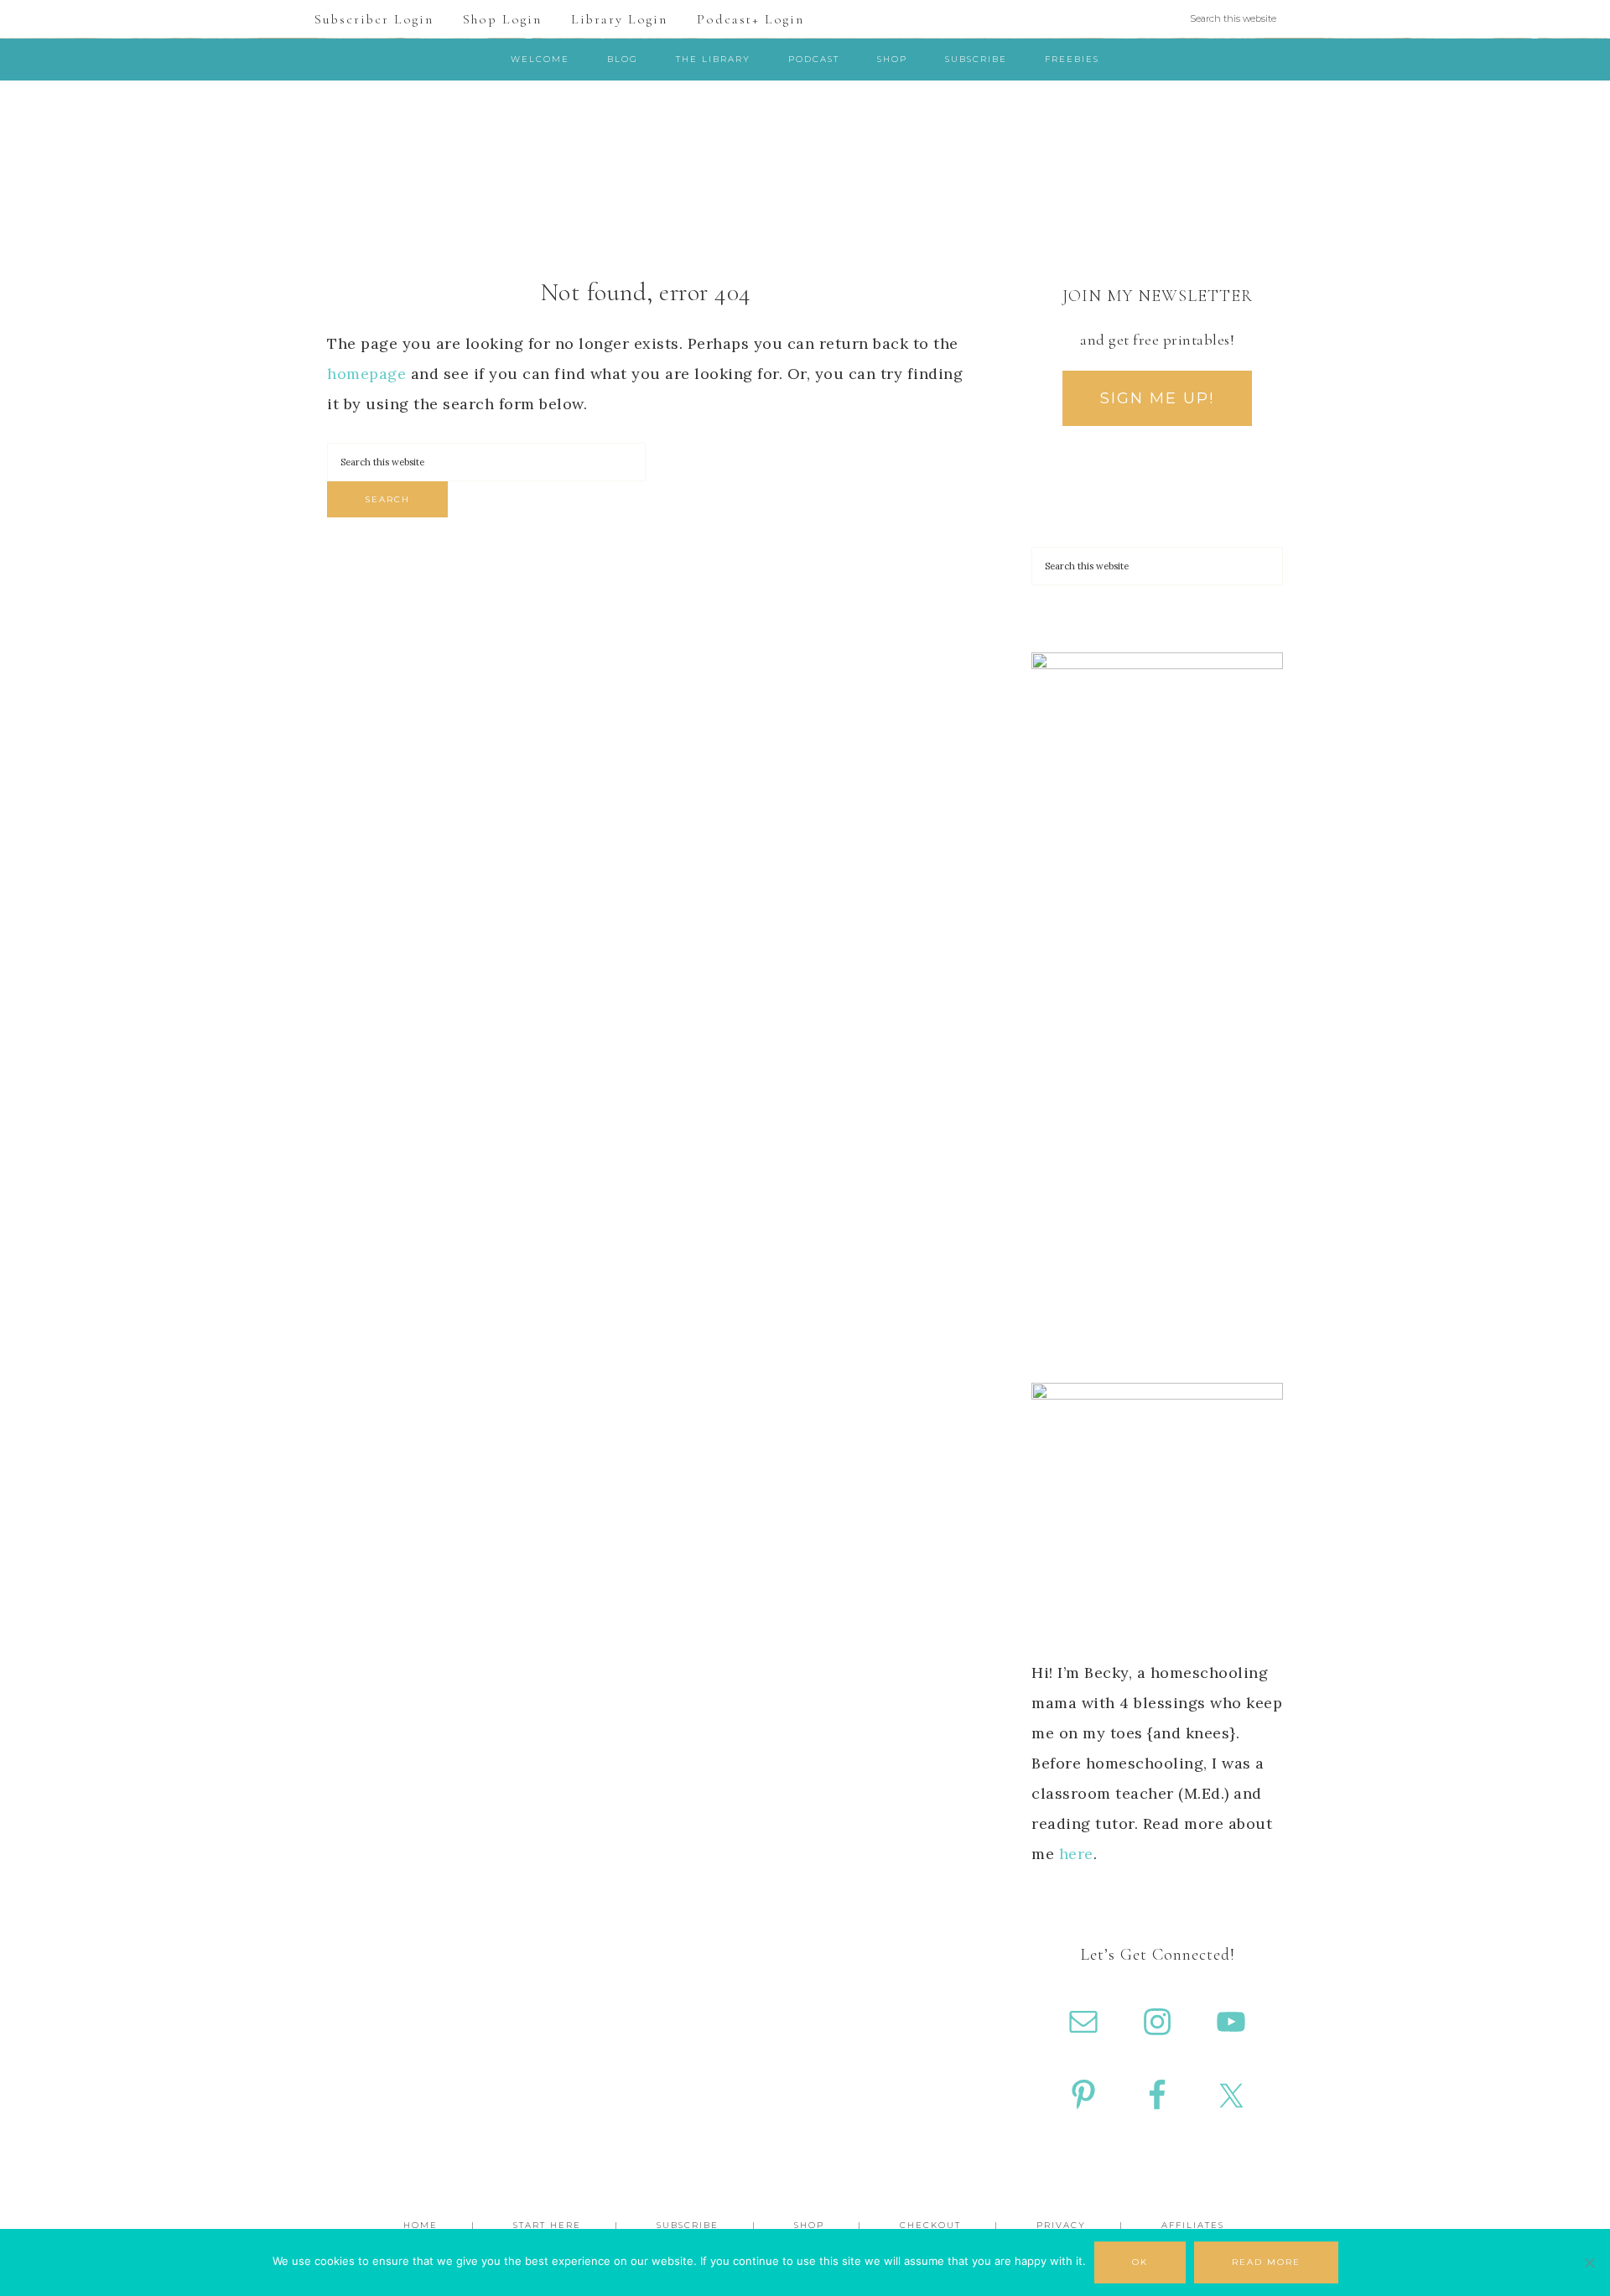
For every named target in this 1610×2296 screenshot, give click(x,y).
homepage (366, 374)
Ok (1140, 2262)
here (1076, 1854)
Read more (1266, 2262)
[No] (1589, 2262)
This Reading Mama (805, 154)
